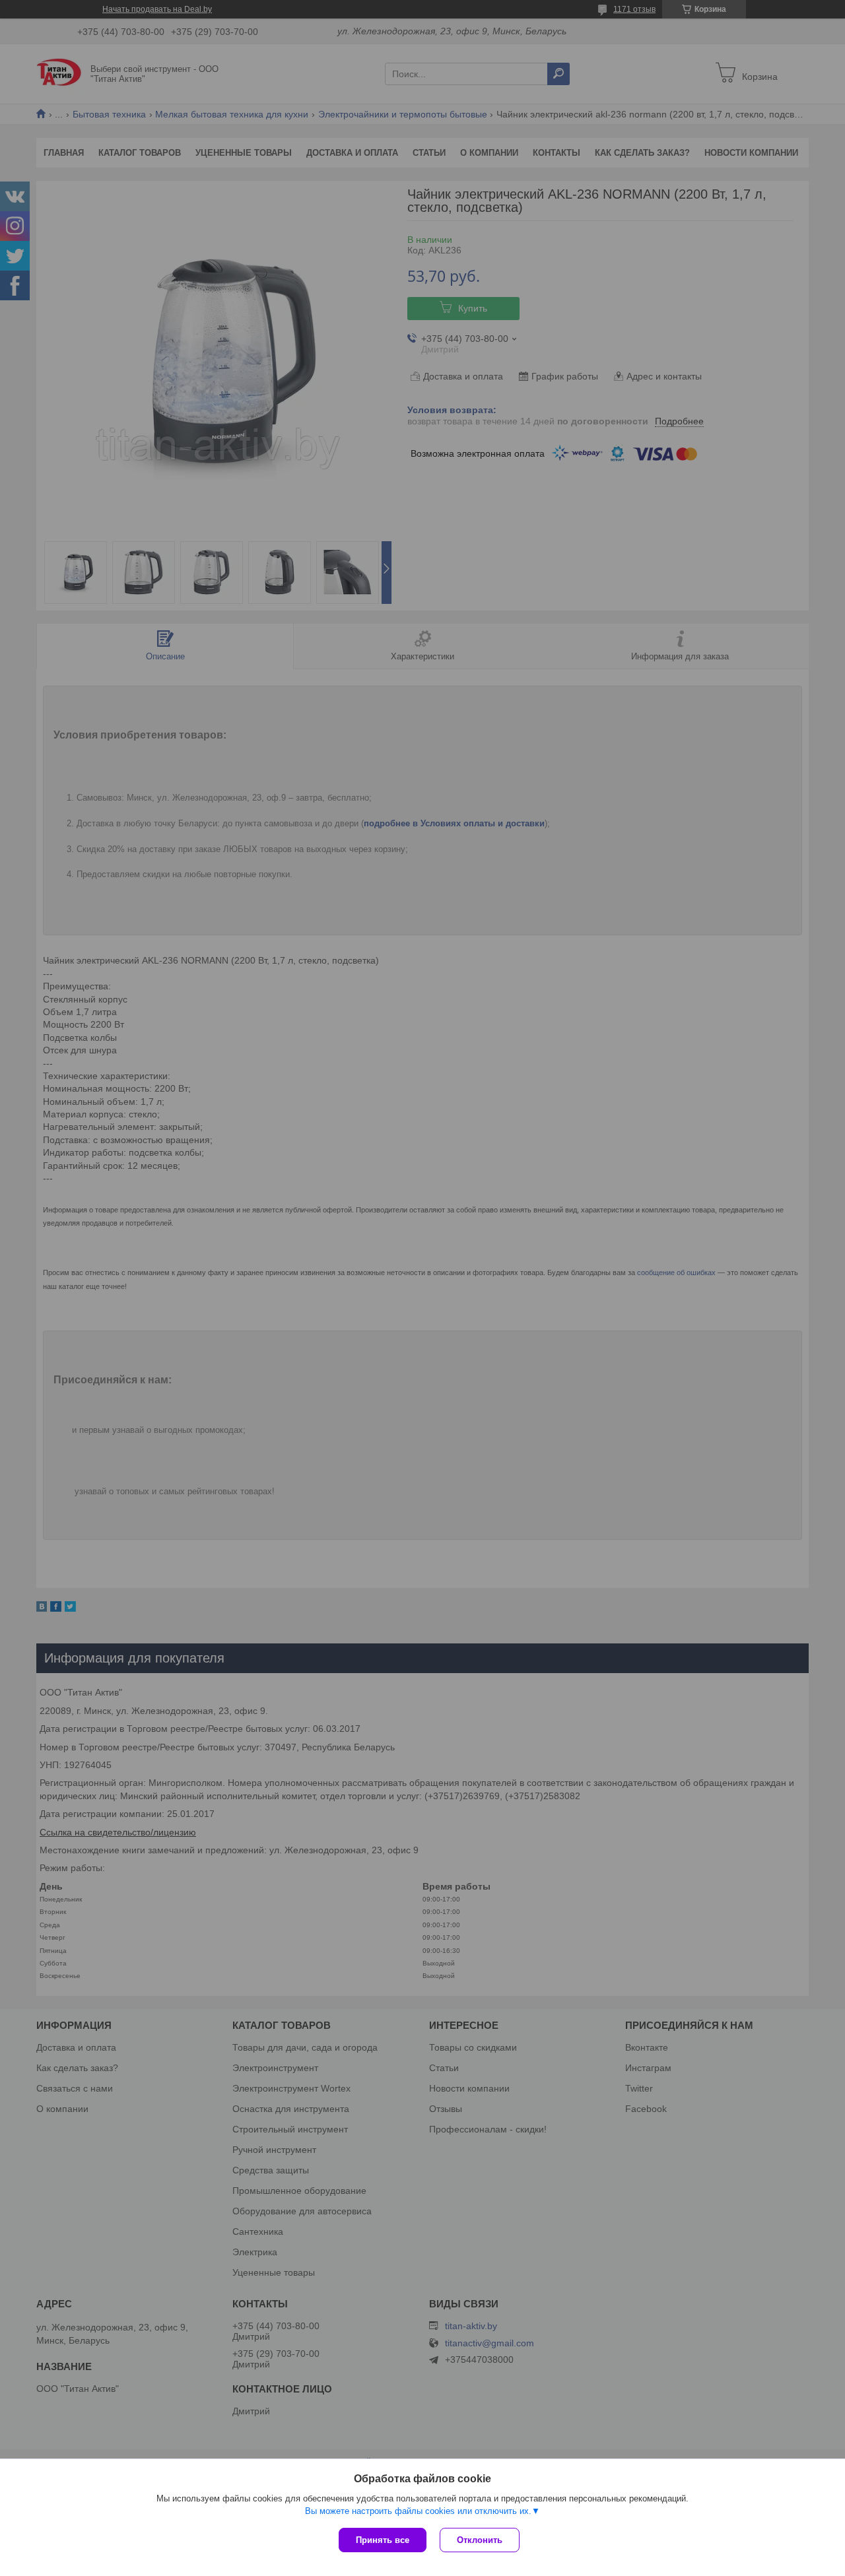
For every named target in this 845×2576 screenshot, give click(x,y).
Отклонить (480, 2540)
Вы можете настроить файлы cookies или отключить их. (418, 2511)
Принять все (383, 2540)
